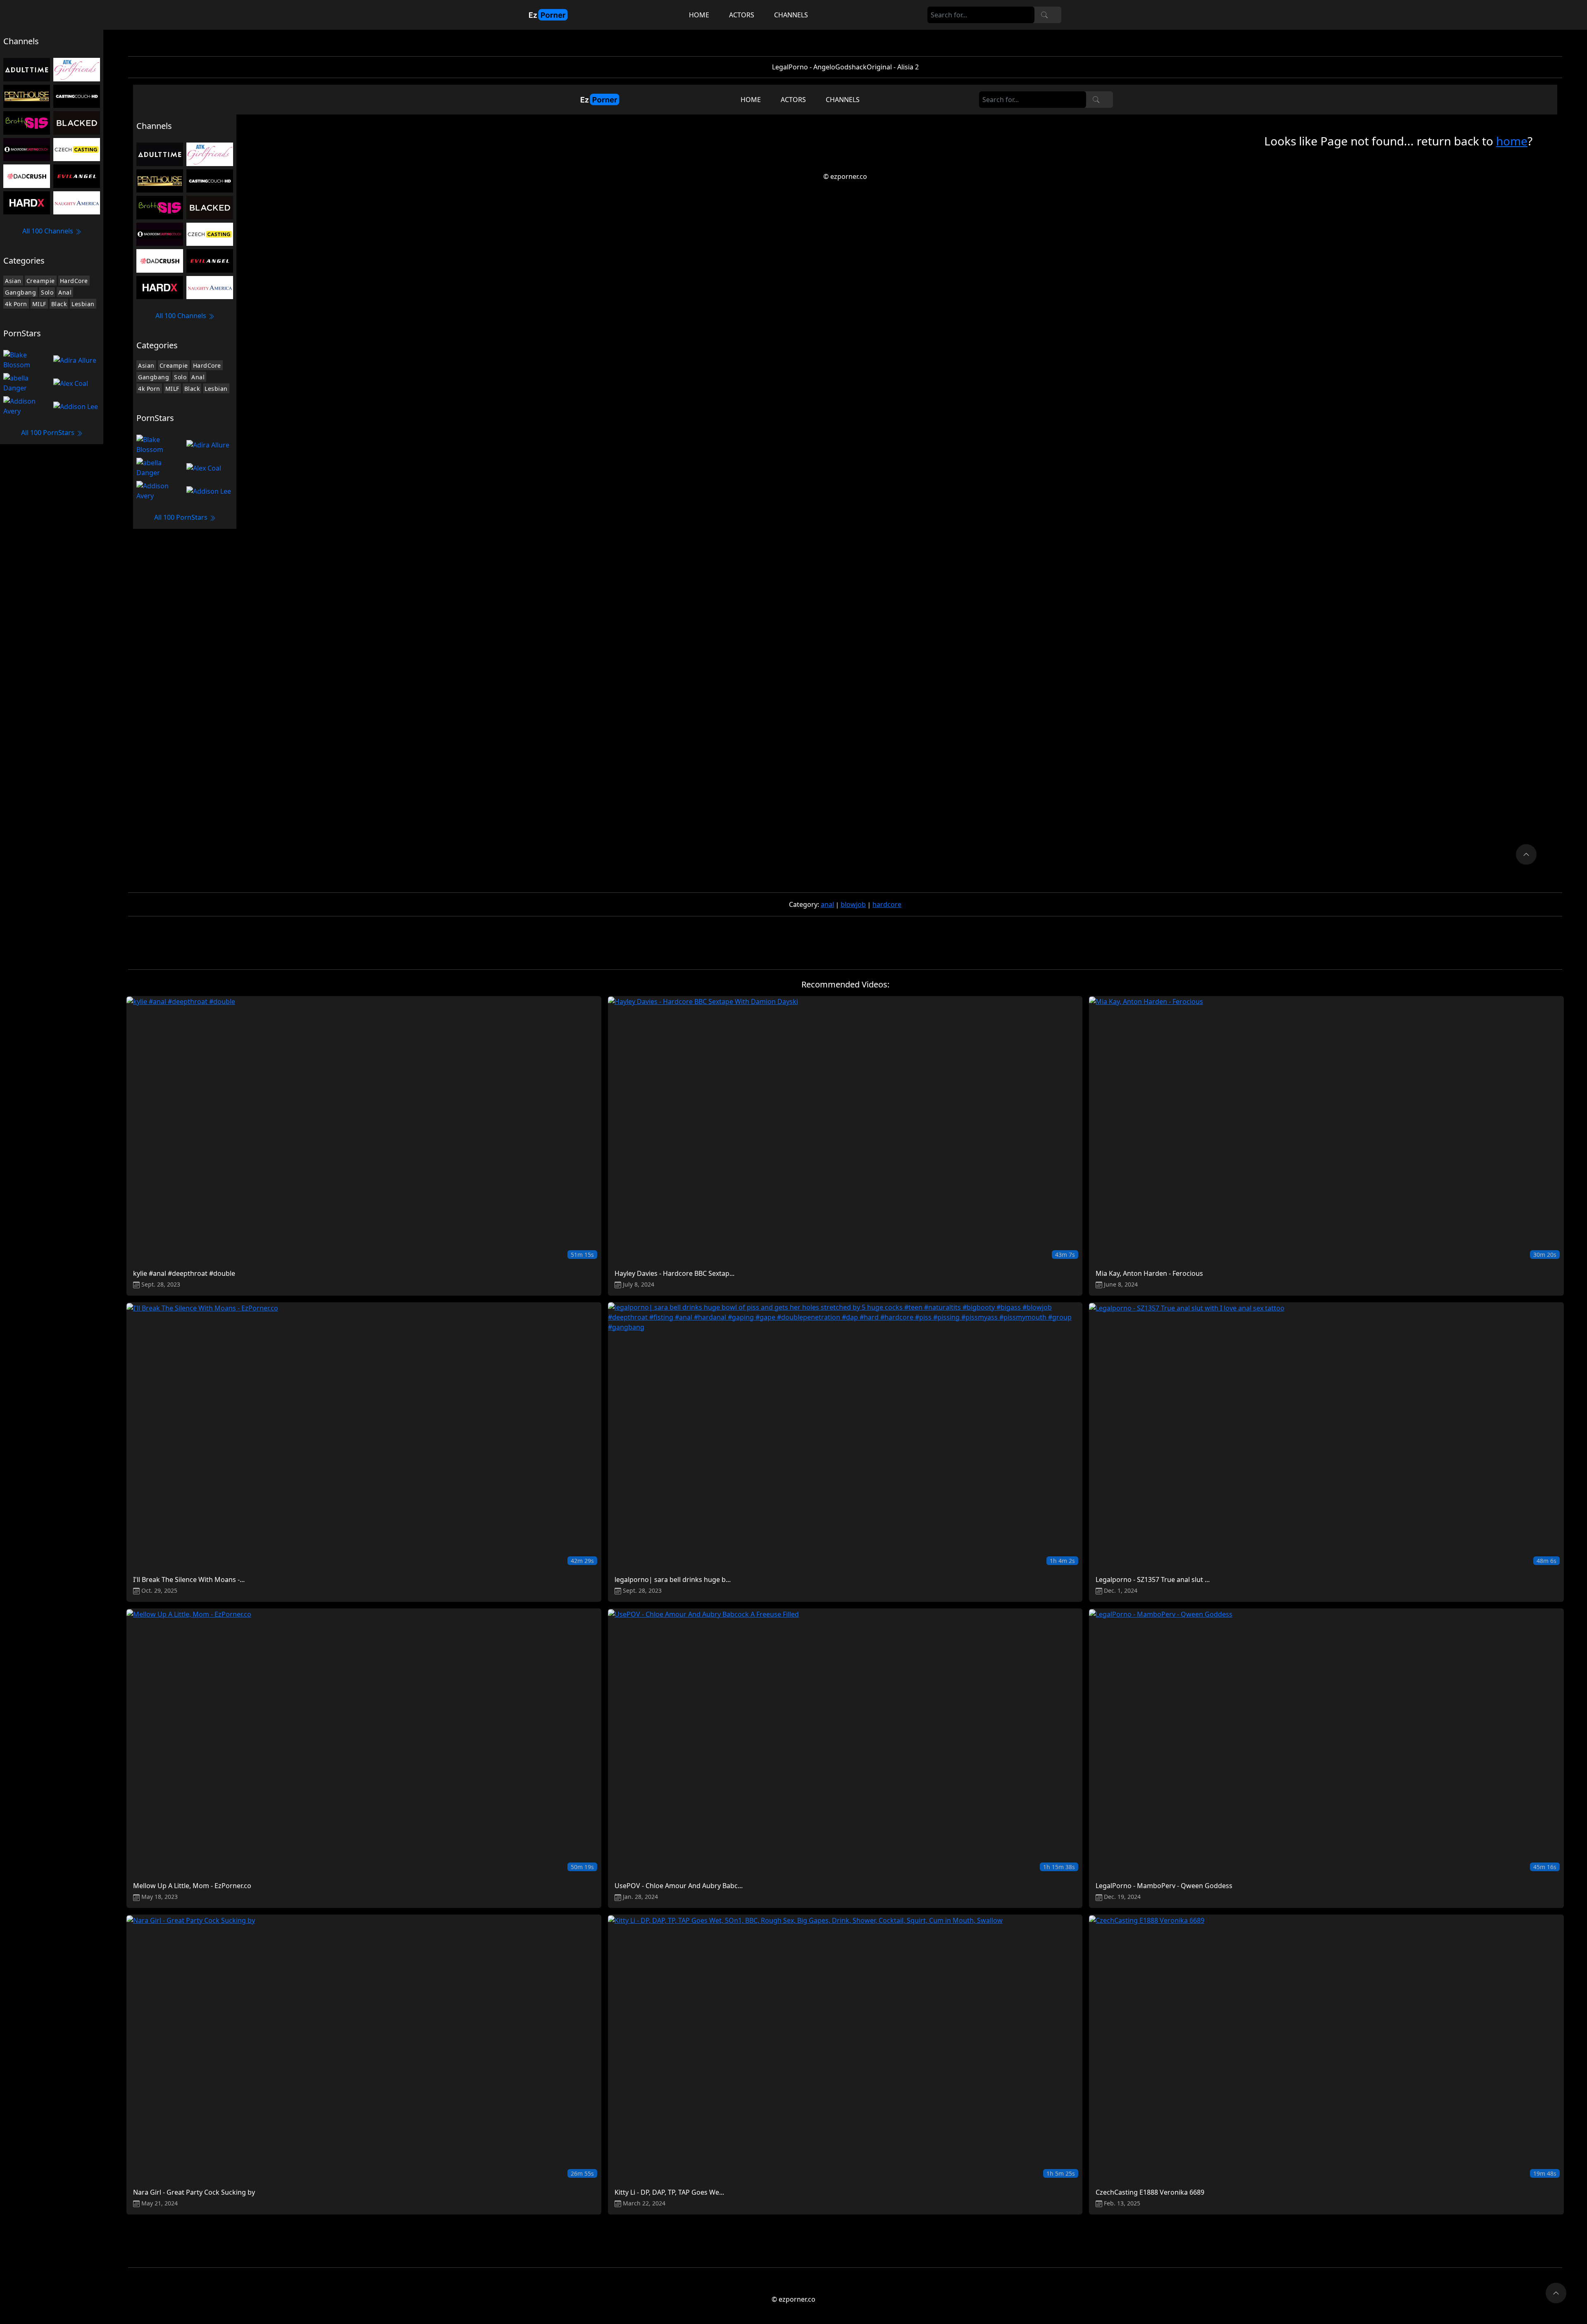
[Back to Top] (1556, 2293)
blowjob (853, 904)
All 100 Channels (49, 231)
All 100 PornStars (49, 433)
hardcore (887, 904)
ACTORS (742, 15)
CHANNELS (791, 15)
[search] (1044, 15)
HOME (699, 15)
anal (827, 904)
